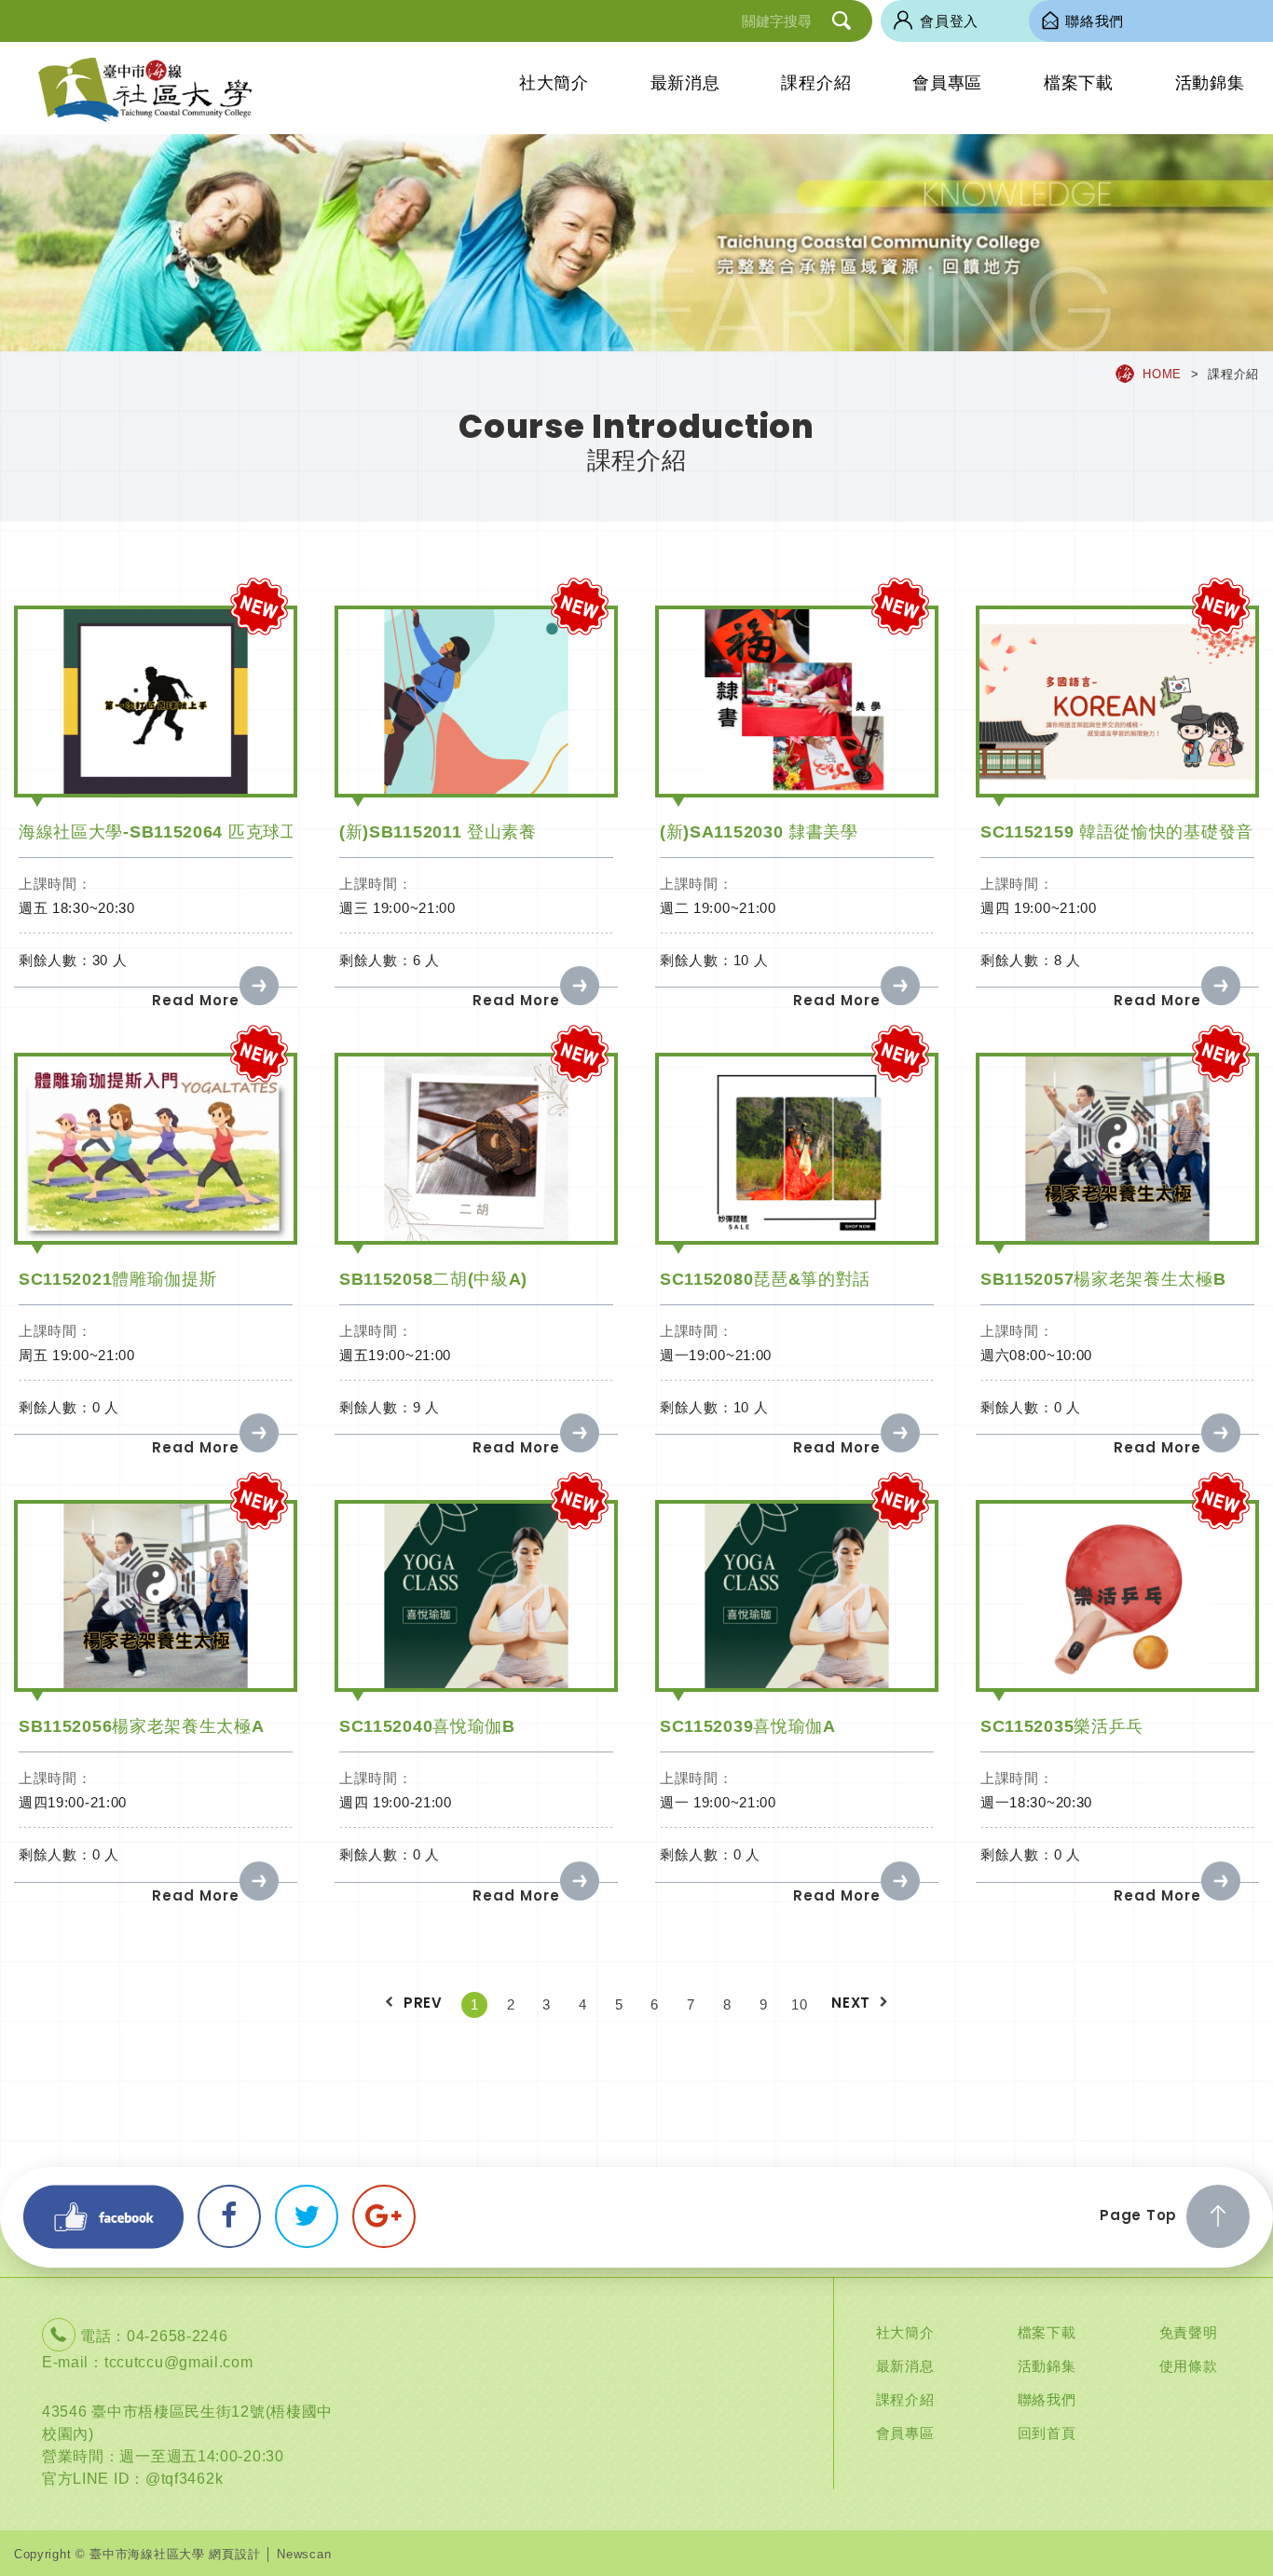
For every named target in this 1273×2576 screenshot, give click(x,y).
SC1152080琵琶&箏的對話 (765, 1279)
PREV (423, 2003)
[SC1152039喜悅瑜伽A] (797, 1595)
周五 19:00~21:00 (77, 1355)
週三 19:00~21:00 (397, 908)
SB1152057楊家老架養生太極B (1103, 1279)
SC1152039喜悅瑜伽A (748, 1726)
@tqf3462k (184, 2479)
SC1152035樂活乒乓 (1062, 1726)
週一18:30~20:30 (1036, 1802)
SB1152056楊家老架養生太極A (142, 1726)
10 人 (751, 960)
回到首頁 (1047, 2433)
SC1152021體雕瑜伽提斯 (118, 1279)
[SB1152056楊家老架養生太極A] (156, 1595)
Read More (196, 1000)
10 (799, 2004)
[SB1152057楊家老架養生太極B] (1117, 1148)
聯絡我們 (1047, 2399)
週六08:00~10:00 (1036, 1355)
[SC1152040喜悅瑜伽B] (476, 1595)
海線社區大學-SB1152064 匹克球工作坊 (176, 832)
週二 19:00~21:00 (718, 908)
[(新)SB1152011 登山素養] (476, 701)
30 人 (110, 960)
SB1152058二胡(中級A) (433, 1279)
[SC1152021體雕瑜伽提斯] (156, 1148)
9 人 (426, 1407)
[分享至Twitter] (307, 2216)
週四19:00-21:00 (73, 1802)
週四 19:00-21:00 (396, 1802)
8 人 (1068, 960)
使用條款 (1189, 2366)
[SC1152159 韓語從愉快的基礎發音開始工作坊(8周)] (1117, 701)
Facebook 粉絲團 (103, 2217)
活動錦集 (1210, 83)
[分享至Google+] (384, 2216)
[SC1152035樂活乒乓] (1117, 1595)
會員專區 (947, 83)
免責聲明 (1189, 2332)
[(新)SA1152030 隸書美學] (797, 701)
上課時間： (55, 884)
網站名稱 (144, 90)
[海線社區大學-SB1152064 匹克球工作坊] (156, 701)
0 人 (106, 1407)
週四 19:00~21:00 (1039, 908)
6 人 (426, 960)
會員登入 (949, 21)
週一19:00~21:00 (716, 1355)
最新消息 (685, 83)
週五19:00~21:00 (395, 1355)
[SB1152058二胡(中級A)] (476, 1148)
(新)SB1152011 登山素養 (438, 832)
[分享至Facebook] (229, 2216)
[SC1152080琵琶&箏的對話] (797, 1148)
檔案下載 (1079, 83)
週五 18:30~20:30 (77, 908)
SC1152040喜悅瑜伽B (427, 1726)
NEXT (851, 2003)
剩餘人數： (55, 960)
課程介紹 (816, 83)
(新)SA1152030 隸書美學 (759, 832)
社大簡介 (554, 83)
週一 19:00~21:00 (718, 1802)
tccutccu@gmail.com (179, 2362)
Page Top (1138, 2215)
